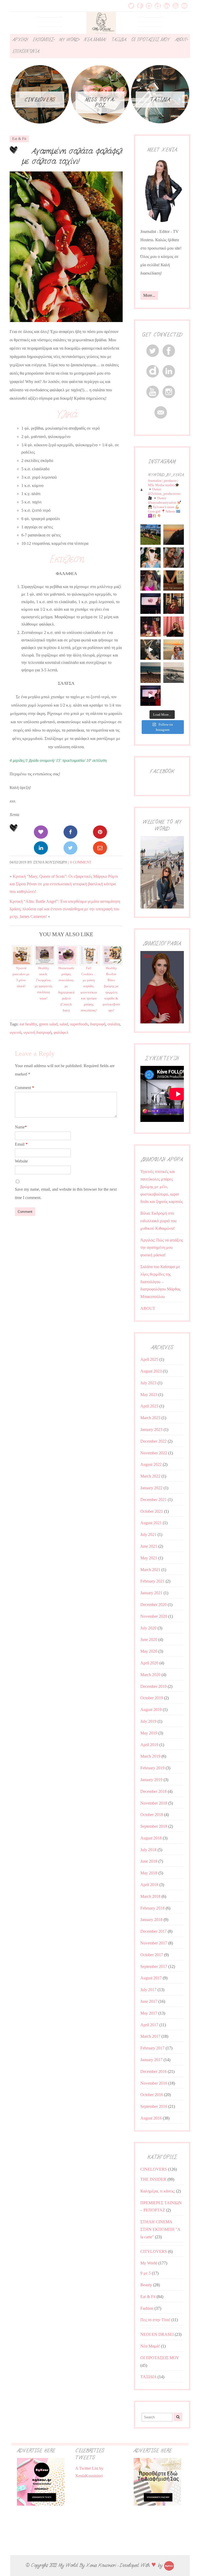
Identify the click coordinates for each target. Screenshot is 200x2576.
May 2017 (149, 2013)
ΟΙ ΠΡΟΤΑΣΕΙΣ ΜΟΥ (151, 40)
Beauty (146, 2285)
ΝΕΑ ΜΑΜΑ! (95, 40)
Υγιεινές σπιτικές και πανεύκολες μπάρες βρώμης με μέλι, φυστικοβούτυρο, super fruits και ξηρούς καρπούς (162, 1187)
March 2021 (150, 1570)
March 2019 (150, 1756)
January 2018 (151, 1920)
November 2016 (154, 2083)
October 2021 (152, 1511)
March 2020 (150, 1675)
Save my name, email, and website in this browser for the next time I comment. (66, 1193)
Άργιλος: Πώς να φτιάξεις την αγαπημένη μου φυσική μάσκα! (162, 1248)
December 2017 (154, 1931)
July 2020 (148, 1628)
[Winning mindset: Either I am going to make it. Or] (151, 558)
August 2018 (151, 1838)
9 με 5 (146, 2273)
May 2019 (149, 1733)
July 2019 (148, 1721)
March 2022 (150, 1476)
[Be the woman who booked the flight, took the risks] (151, 535)
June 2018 (149, 1861)
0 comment (81, 862)
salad (64, 1024)
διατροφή (98, 1024)
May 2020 (149, 1651)
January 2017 (151, 2060)
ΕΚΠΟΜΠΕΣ (43, 40)
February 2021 (152, 1581)
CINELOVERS (154, 2169)
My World (149, 2263)
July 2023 (148, 1383)
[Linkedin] (41, 848)
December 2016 (154, 2071)
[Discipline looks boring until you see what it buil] (173, 558)
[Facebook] (70, 832)
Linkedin (167, 6)
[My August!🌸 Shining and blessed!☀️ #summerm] (173, 650)
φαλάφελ (61, 1032)
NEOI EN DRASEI (157, 2334)
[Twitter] (70, 848)
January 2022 (151, 1488)
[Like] (41, 832)
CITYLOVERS (154, 2251)
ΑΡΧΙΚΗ (20, 40)
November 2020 (154, 1616)
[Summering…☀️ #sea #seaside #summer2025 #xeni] (173, 672)
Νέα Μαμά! (150, 2346)
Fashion (147, 2308)
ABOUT (181, 40)
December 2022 (154, 1441)
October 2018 (152, 1815)
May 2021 (149, 1558)
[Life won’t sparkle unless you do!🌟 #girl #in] (151, 580)
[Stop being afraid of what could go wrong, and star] (173, 535)
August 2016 (151, 2118)
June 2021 (149, 1546)
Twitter (131, 6)
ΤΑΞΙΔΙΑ (118, 40)
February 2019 (152, 1768)
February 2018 (152, 1908)
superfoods (79, 1024)
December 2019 (154, 1686)
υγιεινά (15, 1032)
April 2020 (149, 1663)
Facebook (140, 6)
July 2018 (148, 1850)
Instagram (149, 6)
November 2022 (154, 1453)
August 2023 (151, 1371)
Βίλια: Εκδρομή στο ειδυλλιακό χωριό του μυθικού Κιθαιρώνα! (158, 1221)
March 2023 (150, 1418)
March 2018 (150, 1896)
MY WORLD (69, 40)
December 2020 (154, 1605)
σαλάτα (114, 1024)
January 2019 (151, 1780)
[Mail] (100, 848)
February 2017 (152, 2048)
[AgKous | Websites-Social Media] (169, 2565)
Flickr (158, 6)
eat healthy (28, 1024)
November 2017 (154, 1943)
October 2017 (152, 1955)
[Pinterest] (100, 832)
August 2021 (151, 1523)
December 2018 (154, 1791)
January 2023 (151, 1429)
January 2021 (151, 1593)
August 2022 (151, 1464)
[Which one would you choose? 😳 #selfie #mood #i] (173, 627)
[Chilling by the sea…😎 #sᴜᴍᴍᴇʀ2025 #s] (151, 672)
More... (149, 295)
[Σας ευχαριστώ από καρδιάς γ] (173, 603)
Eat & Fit (19, 139)
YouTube (176, 6)
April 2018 (149, 1885)
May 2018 (149, 1873)
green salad (48, 1024)
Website (21, 1161)
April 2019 (149, 1745)
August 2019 (151, 1710)
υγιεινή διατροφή (37, 1032)
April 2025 (149, 1359)
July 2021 (148, 1534)
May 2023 (149, 1395)
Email (184, 6)
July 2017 (148, 1990)
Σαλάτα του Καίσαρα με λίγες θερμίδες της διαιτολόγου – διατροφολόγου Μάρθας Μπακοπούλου (160, 1282)
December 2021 (154, 1500)
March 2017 (150, 2036)
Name (21, 1127)
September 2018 (154, 1826)
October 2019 (152, 1698)
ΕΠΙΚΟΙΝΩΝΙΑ (26, 51)
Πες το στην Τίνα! (155, 2320)
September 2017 (154, 1966)
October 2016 (152, 2095)
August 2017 (151, 1978)
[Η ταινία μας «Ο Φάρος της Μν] (151, 650)
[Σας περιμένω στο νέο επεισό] (151, 603)
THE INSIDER (153, 2179)
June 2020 (149, 1639)
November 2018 (154, 1803)
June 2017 (149, 2001)
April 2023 (149, 1406)
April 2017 (149, 2025)
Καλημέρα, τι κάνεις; (158, 2191)
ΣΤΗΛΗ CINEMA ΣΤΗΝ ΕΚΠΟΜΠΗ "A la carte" (160, 2229)
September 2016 (154, 2106)
